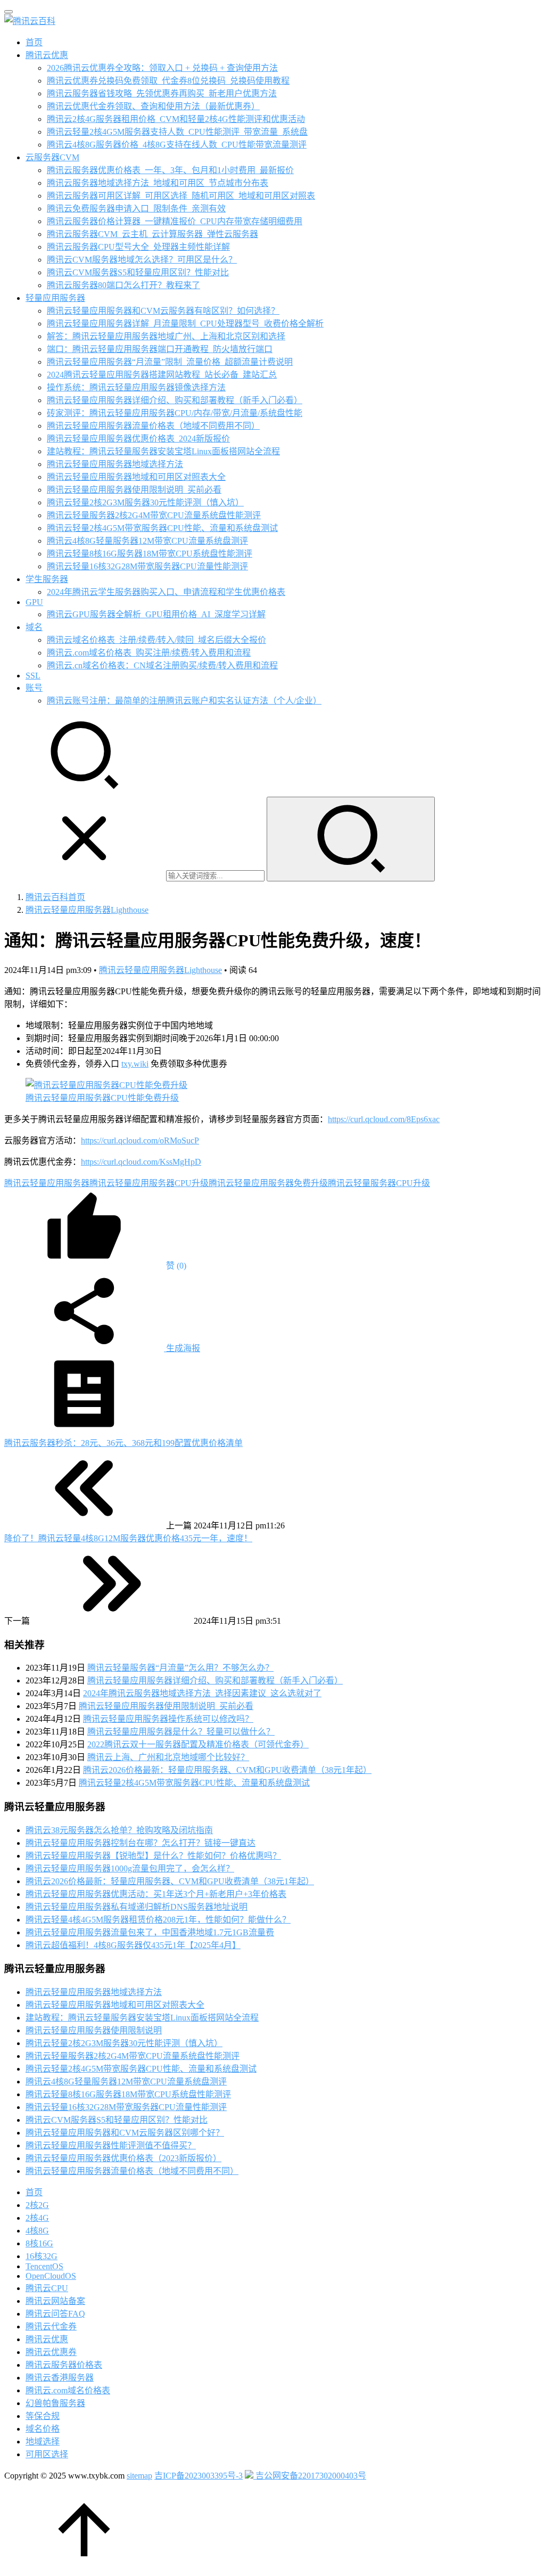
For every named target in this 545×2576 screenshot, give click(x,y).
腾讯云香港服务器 (60, 2378)
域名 (34, 627)
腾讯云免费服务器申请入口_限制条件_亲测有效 (136, 208)
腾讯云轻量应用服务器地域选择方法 (115, 464)
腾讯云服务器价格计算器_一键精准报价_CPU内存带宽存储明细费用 (175, 221)
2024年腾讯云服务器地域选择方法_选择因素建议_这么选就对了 (202, 1693)
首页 (34, 42)
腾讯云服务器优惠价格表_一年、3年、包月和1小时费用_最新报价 (170, 170)
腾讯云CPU (47, 2288)
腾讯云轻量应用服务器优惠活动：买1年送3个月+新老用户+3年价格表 (156, 1894)
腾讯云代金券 (51, 2326)
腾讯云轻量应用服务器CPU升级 (149, 1183)
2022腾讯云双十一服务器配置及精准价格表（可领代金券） (198, 1744)
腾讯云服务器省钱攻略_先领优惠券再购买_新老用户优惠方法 (162, 93)
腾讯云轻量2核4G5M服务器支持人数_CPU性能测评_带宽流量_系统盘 (177, 132)
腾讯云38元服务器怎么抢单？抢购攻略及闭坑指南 (119, 1830)
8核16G (39, 2243)
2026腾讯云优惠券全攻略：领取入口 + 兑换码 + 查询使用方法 (162, 68)
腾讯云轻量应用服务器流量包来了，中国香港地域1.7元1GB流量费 (150, 1932)
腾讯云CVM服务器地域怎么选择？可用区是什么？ (142, 260)
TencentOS (44, 2266)
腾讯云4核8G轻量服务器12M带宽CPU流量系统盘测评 (147, 541)
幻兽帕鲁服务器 (55, 2403)
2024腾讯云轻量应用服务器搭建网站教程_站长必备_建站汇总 (162, 375)
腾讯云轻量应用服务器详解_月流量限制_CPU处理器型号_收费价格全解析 (185, 324)
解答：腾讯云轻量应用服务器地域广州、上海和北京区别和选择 (166, 336)
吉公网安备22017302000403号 (310, 2476)
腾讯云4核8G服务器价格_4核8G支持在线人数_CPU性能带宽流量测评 (177, 145)
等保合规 (43, 2416)
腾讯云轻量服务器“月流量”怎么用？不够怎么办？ (180, 1668)
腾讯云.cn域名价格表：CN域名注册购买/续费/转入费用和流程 (162, 665)
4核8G (37, 2231)
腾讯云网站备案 (55, 2301)
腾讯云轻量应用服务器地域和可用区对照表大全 (136, 477)
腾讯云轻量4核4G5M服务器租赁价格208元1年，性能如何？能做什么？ (158, 1920)
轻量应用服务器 (55, 298)
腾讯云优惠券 (51, 2352)
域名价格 (43, 2429)
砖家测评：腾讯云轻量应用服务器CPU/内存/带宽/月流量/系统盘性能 (175, 413)
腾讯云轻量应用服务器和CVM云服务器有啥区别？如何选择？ (163, 311)
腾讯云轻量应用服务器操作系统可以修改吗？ (168, 1719)
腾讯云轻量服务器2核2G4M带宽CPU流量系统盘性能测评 (154, 515)
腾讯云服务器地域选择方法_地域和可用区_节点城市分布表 (158, 183)
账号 (34, 688)
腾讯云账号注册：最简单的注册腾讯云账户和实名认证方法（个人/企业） (184, 701)
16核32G (42, 2256)
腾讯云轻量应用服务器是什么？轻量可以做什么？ (181, 1732)
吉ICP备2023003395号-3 (199, 2476)
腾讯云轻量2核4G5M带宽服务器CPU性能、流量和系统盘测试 (162, 528)
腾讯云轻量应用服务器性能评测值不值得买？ (111, 2145)
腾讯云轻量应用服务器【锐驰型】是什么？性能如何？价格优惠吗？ (153, 1856)
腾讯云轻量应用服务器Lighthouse (160, 970)
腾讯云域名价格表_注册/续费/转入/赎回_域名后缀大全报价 (156, 640)
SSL (33, 676)
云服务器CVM (52, 157)
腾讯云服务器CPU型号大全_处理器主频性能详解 (138, 247)
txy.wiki (135, 1064)
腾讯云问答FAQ (55, 2314)
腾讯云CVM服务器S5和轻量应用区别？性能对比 (138, 272)
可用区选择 (47, 2454)
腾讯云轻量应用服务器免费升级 (268, 1183)
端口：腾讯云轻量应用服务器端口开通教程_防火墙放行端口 (160, 349)
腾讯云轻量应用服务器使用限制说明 (94, 2030)
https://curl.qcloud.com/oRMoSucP (140, 1140)
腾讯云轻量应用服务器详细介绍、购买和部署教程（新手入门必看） (175, 400)
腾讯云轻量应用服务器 (47, 1183)
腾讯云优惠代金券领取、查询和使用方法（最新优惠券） (153, 106)
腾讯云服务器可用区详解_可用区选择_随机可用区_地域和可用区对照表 (181, 196)
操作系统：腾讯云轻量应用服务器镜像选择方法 (136, 387)
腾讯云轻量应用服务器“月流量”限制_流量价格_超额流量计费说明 (170, 362)
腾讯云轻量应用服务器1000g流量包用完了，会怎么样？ (130, 1868)
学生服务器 (47, 579)
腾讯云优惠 (47, 55)
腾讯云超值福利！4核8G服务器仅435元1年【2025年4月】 (133, 1945)
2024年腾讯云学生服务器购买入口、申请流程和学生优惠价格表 (166, 592)
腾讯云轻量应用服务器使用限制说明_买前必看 (134, 490)
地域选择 (43, 2442)
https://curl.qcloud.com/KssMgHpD (141, 1162)
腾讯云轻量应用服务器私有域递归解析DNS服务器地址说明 (137, 1907)
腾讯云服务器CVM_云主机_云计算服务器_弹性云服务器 (152, 234)
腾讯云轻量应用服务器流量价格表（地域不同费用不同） (153, 426)
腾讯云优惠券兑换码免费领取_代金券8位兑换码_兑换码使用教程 (168, 81)
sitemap (139, 2476)
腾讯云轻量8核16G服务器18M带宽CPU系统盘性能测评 (150, 554)
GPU (34, 602)
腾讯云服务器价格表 (64, 2365)
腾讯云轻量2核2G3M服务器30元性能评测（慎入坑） (145, 502)
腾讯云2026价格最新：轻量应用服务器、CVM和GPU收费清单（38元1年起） (227, 1770)
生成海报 (182, 1348)
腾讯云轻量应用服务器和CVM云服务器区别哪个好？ (125, 2133)
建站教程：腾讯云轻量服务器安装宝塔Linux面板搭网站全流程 (163, 451)
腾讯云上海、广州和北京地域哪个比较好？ (168, 1757)
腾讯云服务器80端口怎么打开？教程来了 (123, 285)
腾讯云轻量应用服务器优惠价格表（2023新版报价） (123, 2158)
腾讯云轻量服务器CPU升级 (379, 1183)
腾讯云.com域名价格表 (68, 2390)
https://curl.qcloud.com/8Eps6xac (384, 1119)
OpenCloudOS (51, 2276)
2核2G (37, 2205)
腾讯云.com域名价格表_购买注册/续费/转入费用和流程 (149, 653)
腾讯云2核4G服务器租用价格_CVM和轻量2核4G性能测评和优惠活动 (176, 119)
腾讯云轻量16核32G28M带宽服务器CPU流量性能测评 (147, 566)
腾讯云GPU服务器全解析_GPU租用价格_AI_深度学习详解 (156, 614)
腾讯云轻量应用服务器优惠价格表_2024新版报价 (138, 439)
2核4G (37, 2218)
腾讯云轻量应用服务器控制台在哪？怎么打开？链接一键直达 (141, 1843)
